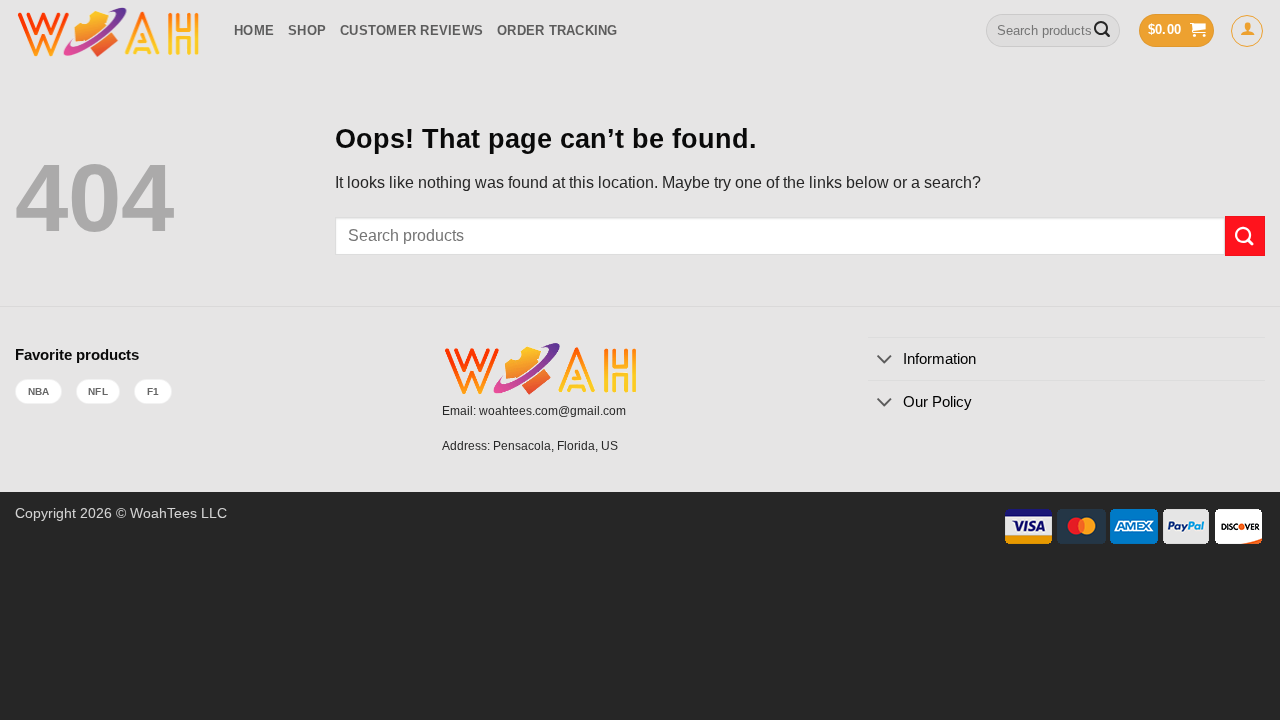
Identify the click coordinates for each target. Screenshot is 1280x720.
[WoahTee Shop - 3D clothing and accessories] (109, 30)
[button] (1177, 30)
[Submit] (1102, 31)
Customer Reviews (411, 30)
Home (254, 30)
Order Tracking (557, 30)
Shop (307, 30)
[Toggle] (884, 361)
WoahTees (163, 513)
